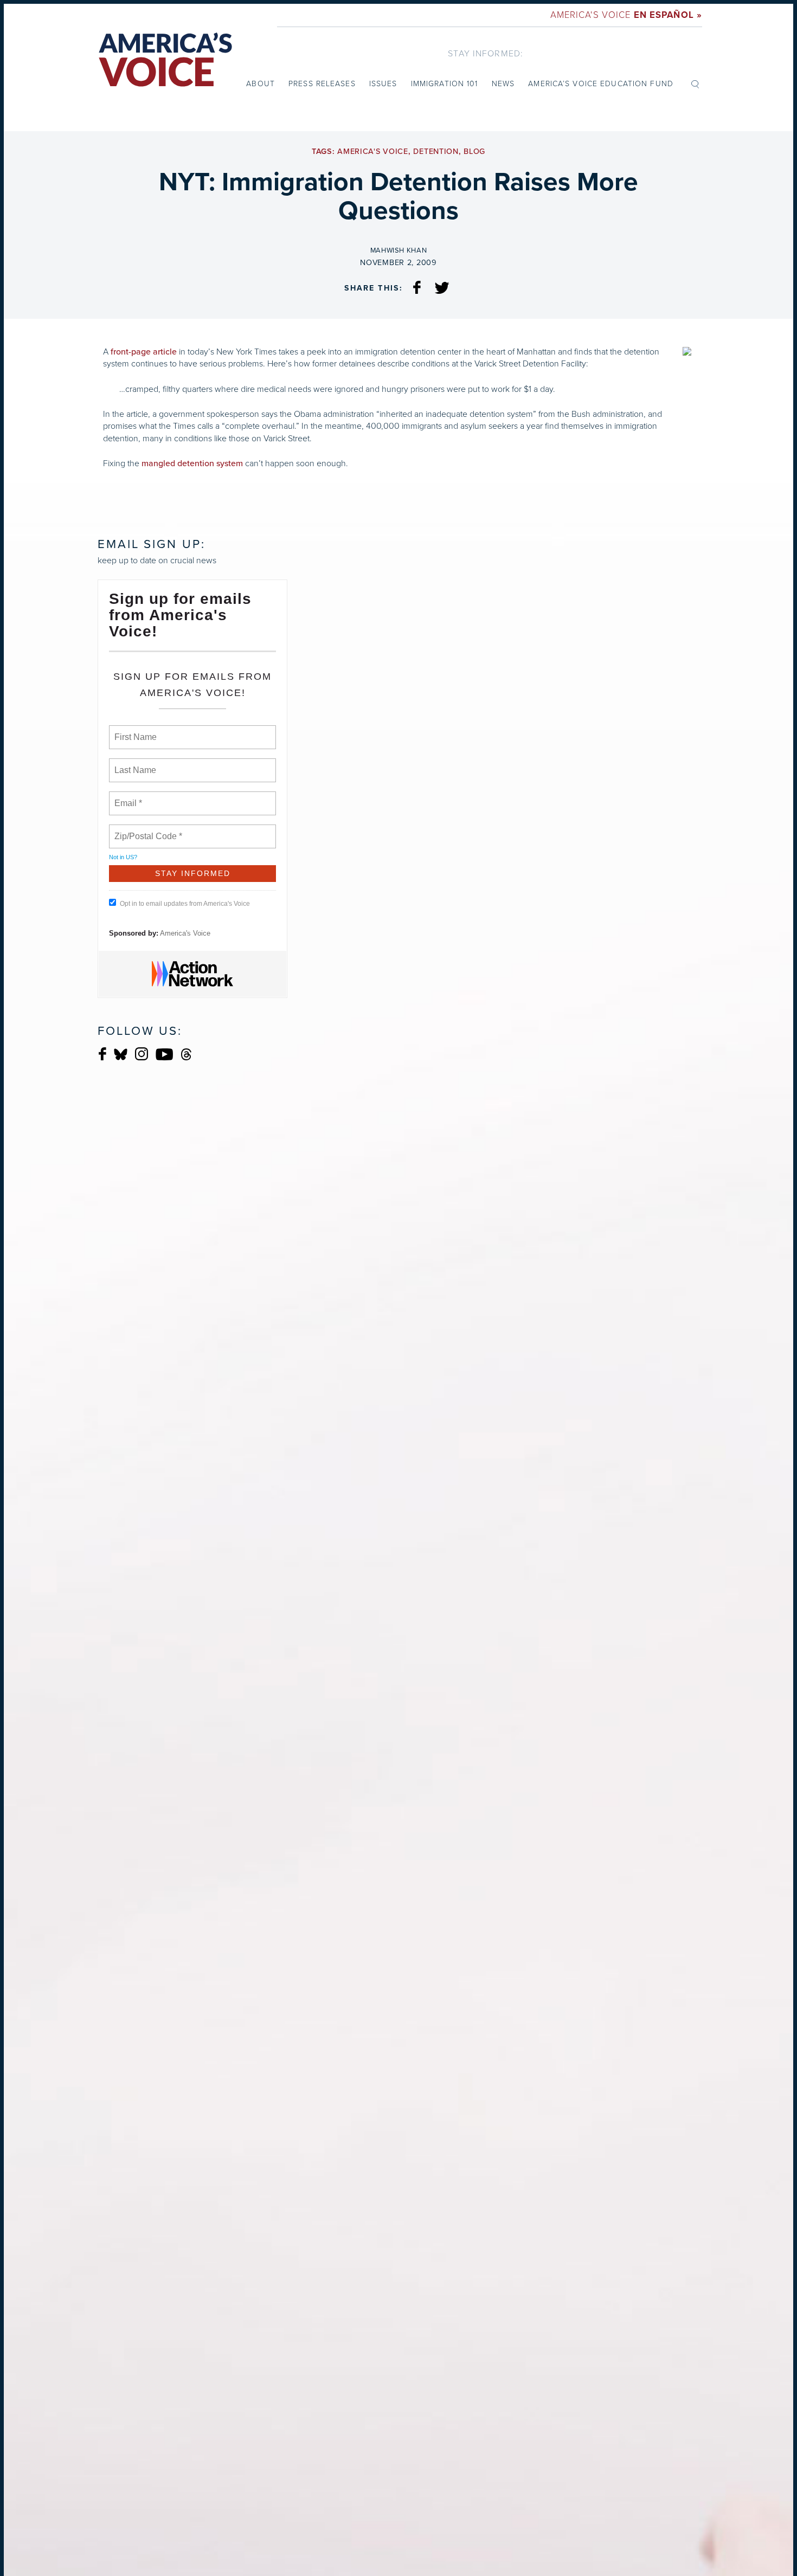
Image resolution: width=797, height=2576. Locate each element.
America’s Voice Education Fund (601, 84)
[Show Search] (695, 83)
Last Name (133, 764)
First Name (135, 731)
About (261, 84)
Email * (127, 797)
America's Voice (626, 15)
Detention (436, 152)
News (503, 84)
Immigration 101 (445, 84)
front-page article (144, 352)
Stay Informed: (486, 53)
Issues (383, 84)
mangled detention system (192, 463)
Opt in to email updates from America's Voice (185, 904)
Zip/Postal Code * (146, 830)
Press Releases (322, 84)
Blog (474, 152)
